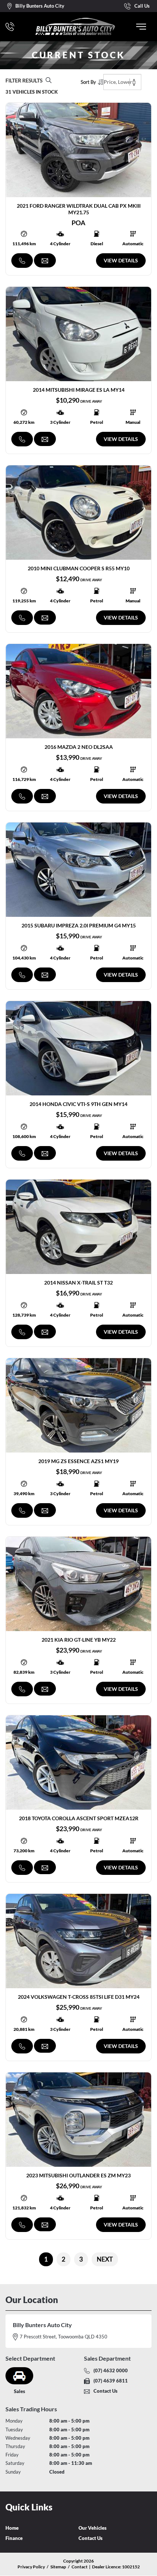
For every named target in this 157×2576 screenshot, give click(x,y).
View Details (121, 260)
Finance (14, 2538)
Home (12, 2528)
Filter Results (24, 80)
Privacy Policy (31, 2567)
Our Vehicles (93, 2528)
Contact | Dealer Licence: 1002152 (106, 2567)
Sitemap (58, 2567)
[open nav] (141, 27)
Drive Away (91, 401)
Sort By (88, 82)
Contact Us (91, 2538)
